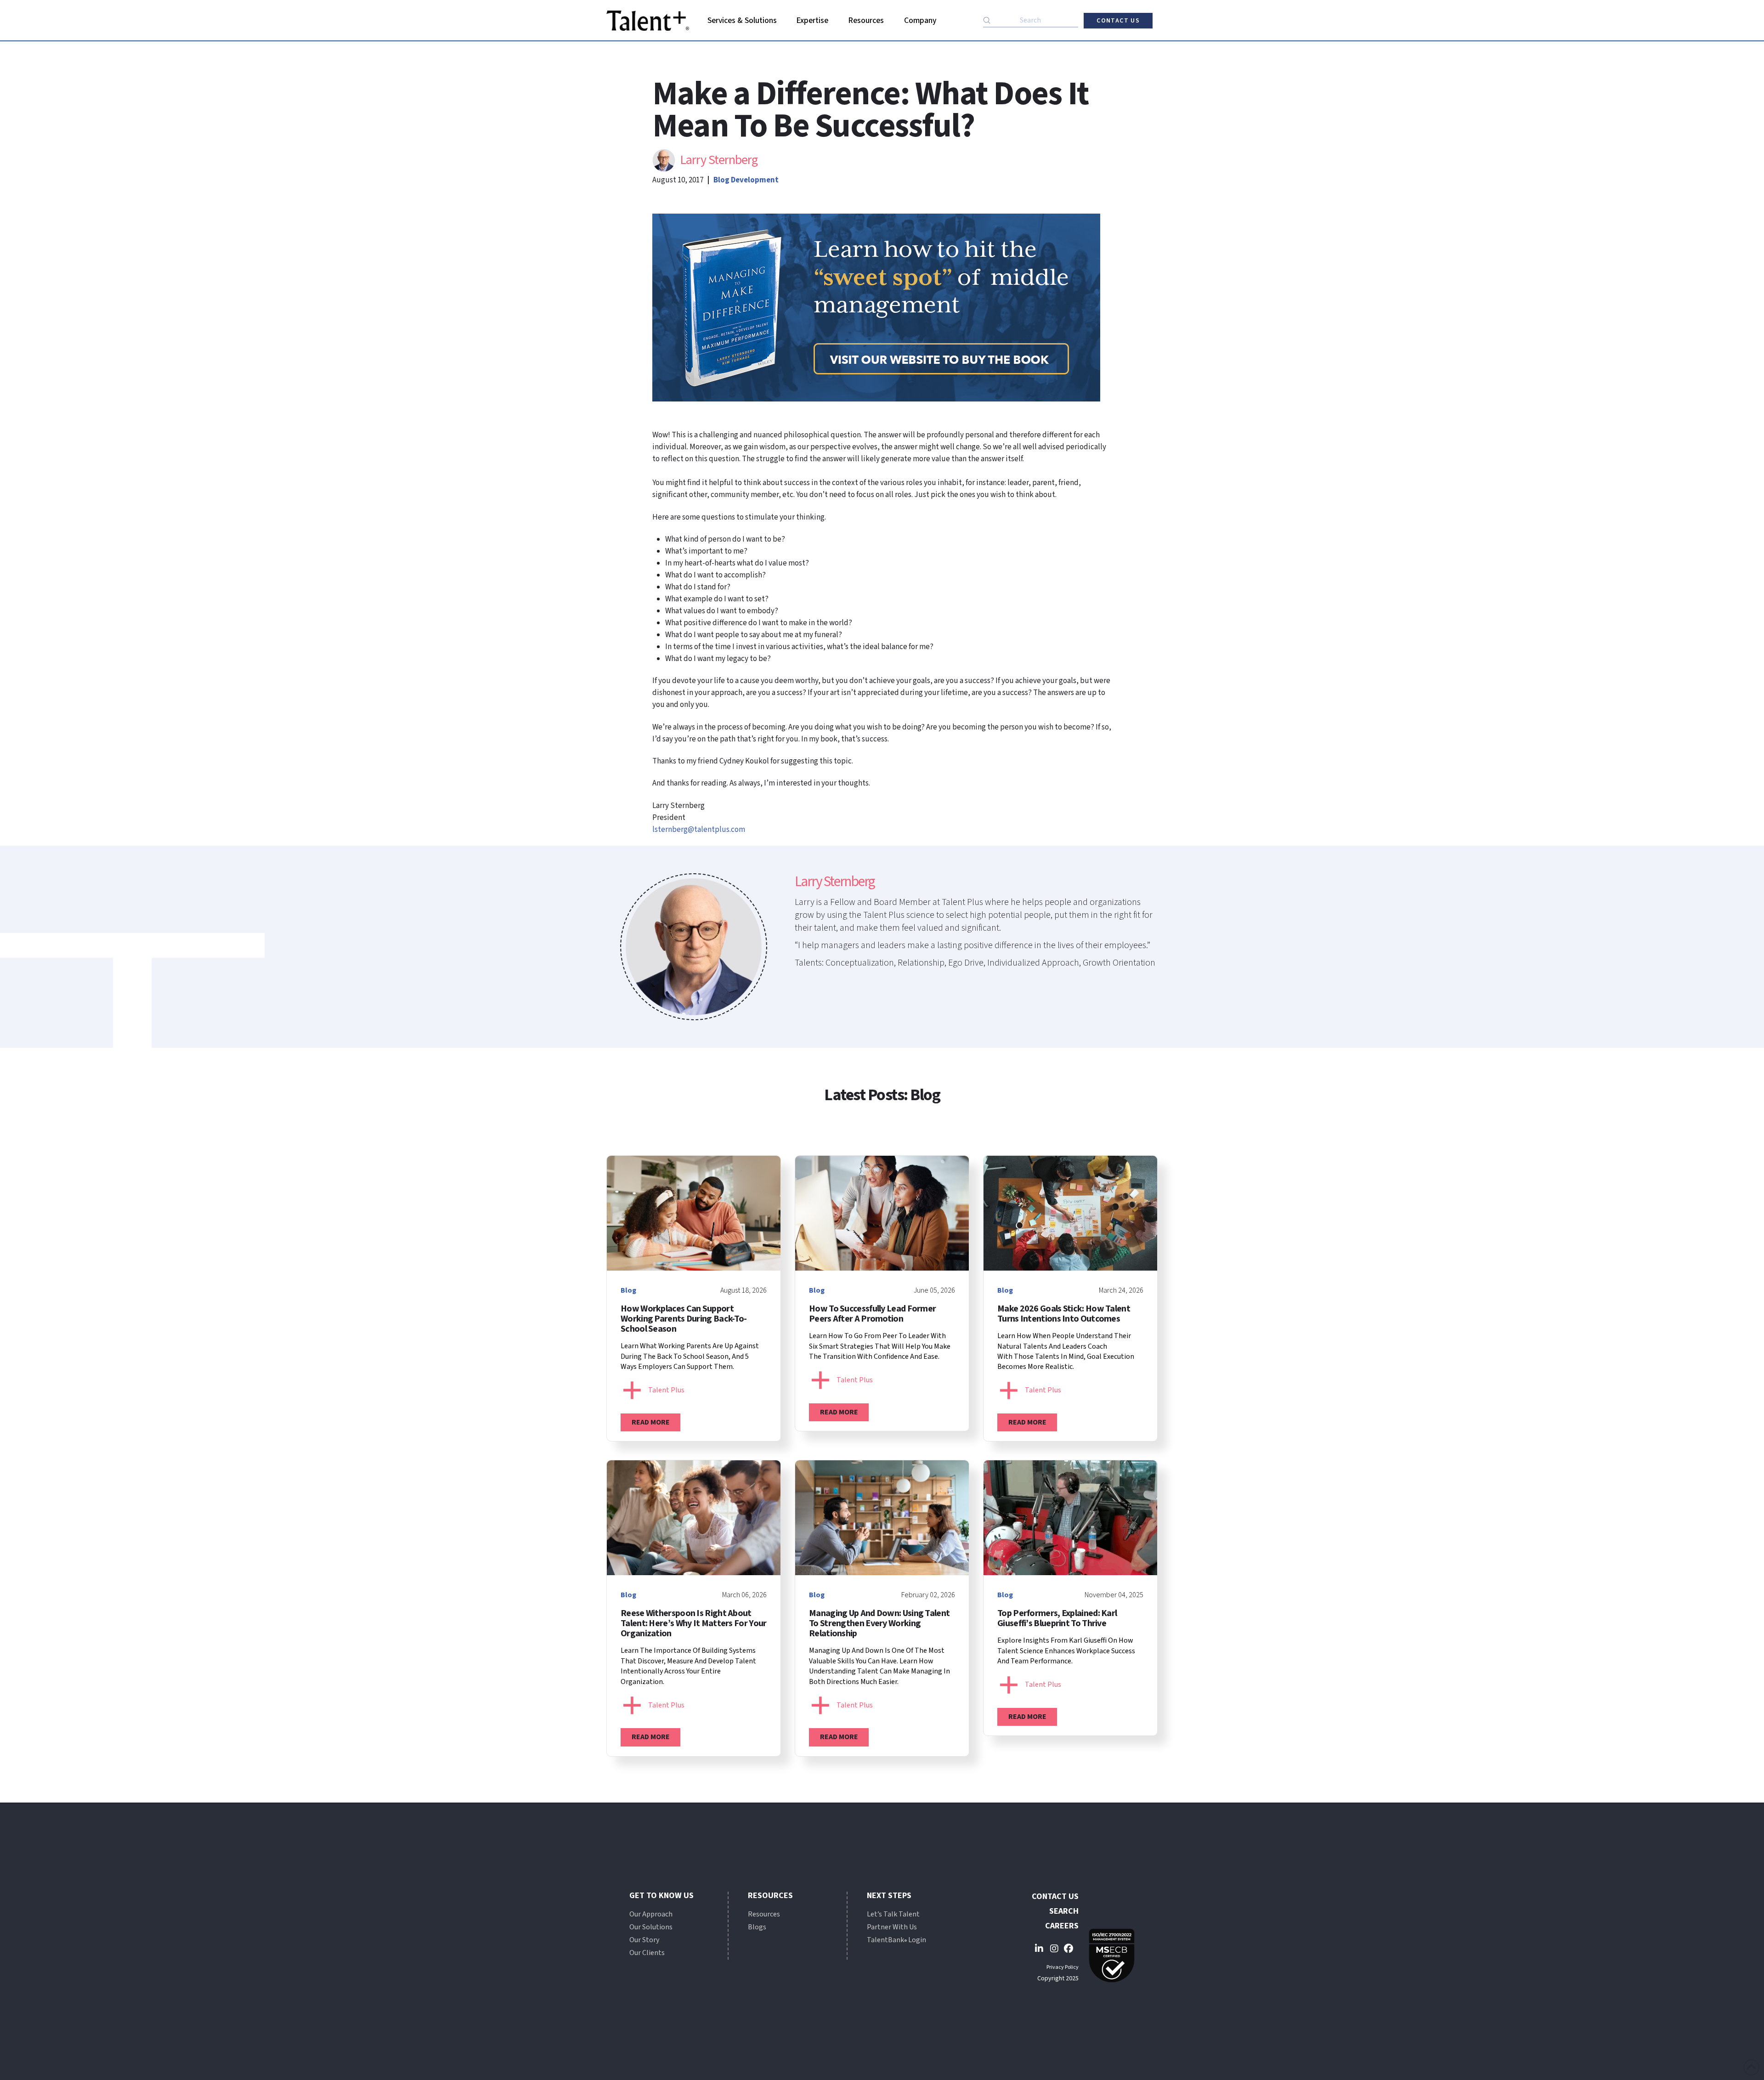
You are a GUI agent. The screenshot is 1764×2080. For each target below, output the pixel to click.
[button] (742, 21)
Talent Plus (666, 1390)
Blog (721, 180)
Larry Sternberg (719, 160)
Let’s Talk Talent (893, 1914)
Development (755, 180)
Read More (651, 1422)
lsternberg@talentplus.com (699, 830)
